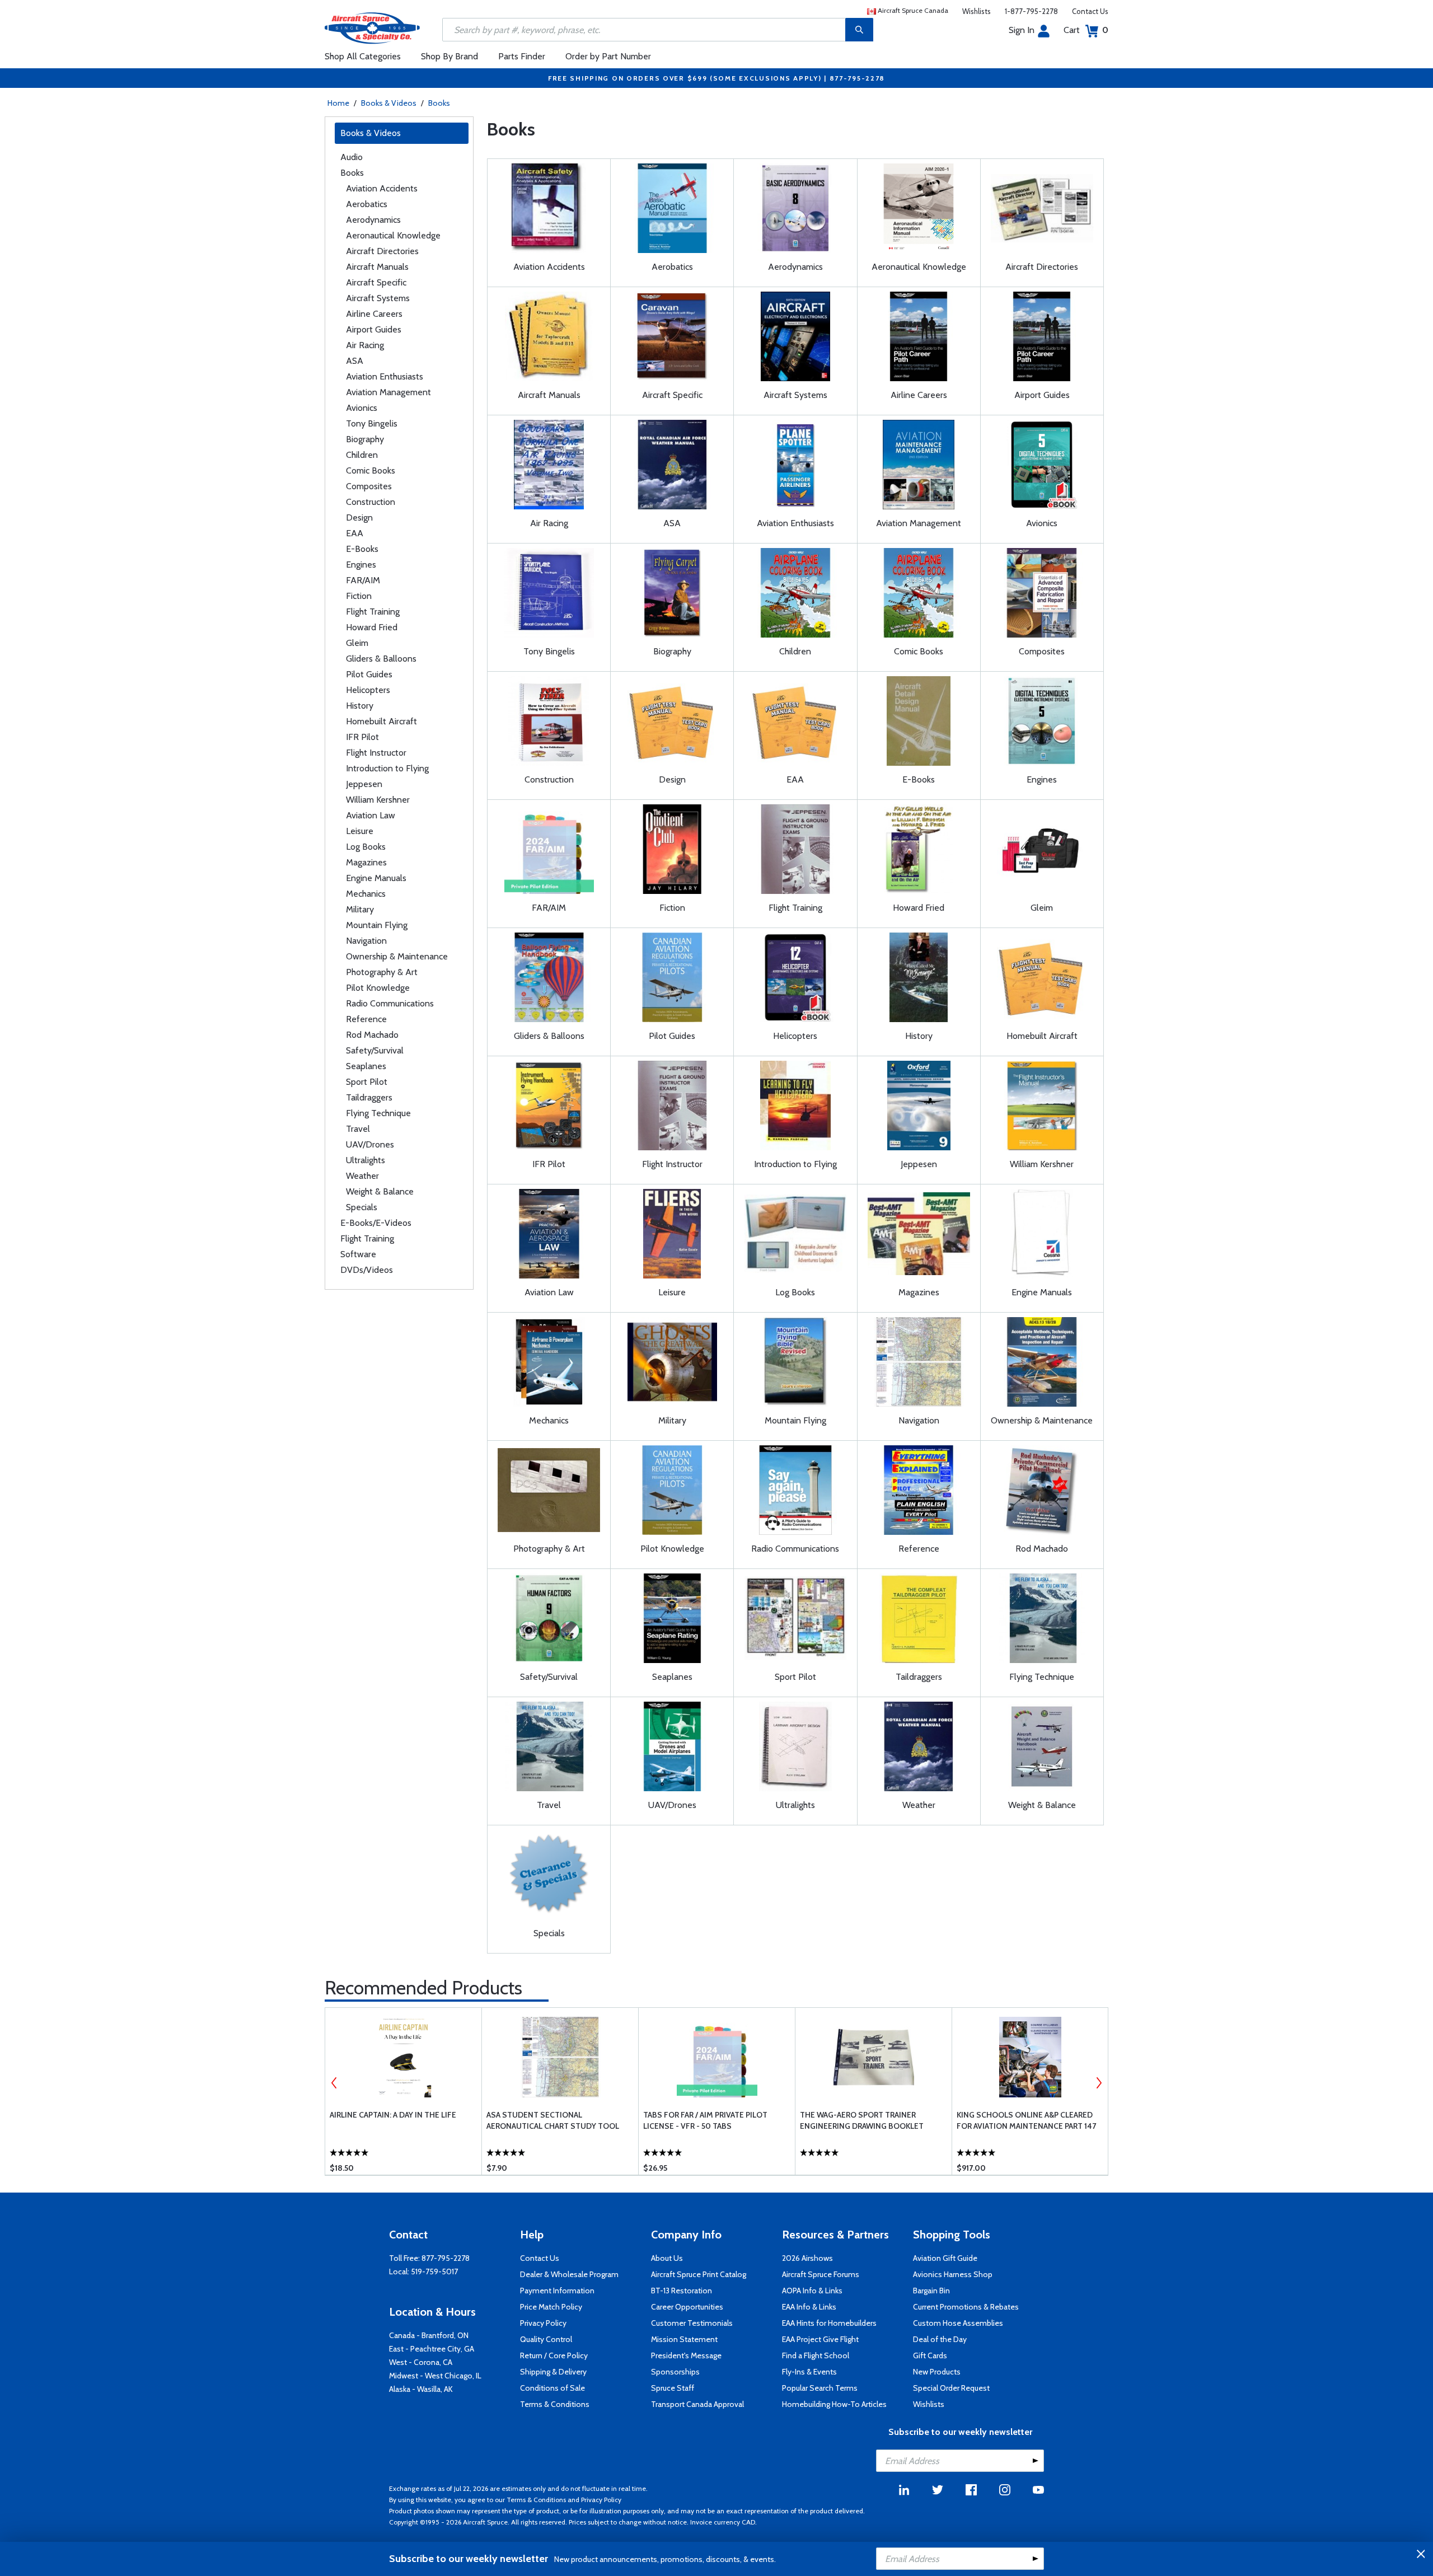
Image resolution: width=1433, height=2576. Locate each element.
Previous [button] (334, 2083)
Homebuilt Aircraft (381, 721)
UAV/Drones (370, 1144)
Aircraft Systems (378, 298)
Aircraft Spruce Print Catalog (699, 2274)
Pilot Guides (369, 674)
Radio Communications (390, 1003)
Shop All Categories (363, 56)
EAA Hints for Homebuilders (829, 2323)
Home (338, 103)
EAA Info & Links (809, 2307)
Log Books (366, 847)
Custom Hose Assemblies (958, 2323)
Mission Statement (684, 2339)
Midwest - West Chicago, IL (435, 2376)
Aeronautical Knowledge (393, 235)
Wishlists (977, 11)
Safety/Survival (375, 1050)
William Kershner (378, 800)
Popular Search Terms (820, 2388)
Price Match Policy (551, 2307)
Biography (365, 439)
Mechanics (366, 894)
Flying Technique (378, 1113)
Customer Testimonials (692, 2323)
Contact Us (1090, 11)
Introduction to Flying (387, 768)
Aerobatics (367, 204)
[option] (403, 2091)
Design (359, 517)
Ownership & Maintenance (397, 956)
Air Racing (365, 345)
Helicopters (368, 690)
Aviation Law (371, 815)
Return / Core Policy (554, 2355)
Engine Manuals (376, 878)
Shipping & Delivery (553, 2372)
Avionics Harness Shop (953, 2274)
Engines (361, 565)
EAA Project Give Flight (820, 2339)
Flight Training (373, 612)
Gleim (357, 643)
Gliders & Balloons (381, 659)
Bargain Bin (931, 2291)
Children (362, 455)
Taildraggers (369, 1097)
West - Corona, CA (421, 2362)
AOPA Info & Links (812, 2291)
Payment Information (557, 2291)
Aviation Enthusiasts (385, 376)
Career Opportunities (687, 2307)
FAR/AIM (363, 580)
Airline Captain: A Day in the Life (393, 2115)
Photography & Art (382, 972)
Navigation (366, 941)
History (360, 706)
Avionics (362, 408)
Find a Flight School (816, 2355)
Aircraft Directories (382, 251)
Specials (362, 1207)
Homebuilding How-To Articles (834, 2404)
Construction (371, 502)
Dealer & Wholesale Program (569, 2274)
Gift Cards (930, 2355)
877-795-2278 (446, 2258)
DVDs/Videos (367, 1270)
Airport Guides (374, 329)
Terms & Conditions (555, 2404)
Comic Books (371, 470)
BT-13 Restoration (682, 2291)
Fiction (359, 596)
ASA (355, 361)
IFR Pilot (362, 737)
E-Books (362, 549)
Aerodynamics (373, 220)
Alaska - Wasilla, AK (421, 2389)
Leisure (360, 831)
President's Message (686, 2355)
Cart (1086, 30)
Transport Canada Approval (697, 2404)
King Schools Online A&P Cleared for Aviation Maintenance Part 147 (1026, 2120)
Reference (366, 1019)
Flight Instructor (376, 753)
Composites (369, 486)
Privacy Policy (543, 2323)
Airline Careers (374, 314)
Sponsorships (675, 2372)
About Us (667, 2258)
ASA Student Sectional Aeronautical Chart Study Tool (553, 2120)
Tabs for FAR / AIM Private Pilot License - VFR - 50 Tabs (705, 2120)
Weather (362, 1176)
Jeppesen (364, 784)
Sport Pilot (367, 1082)
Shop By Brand (449, 56)
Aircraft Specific (376, 282)
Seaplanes (366, 1066)
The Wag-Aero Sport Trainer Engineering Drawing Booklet (862, 2120)
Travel (358, 1129)
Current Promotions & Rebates (966, 2307)
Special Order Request (951, 2388)
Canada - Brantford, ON (429, 2335)
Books (439, 103)
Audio (352, 157)
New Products (937, 2372)
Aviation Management (388, 392)
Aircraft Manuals (377, 267)
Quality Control (546, 2339)
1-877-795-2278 (1031, 11)
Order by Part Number (608, 56)
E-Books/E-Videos (376, 1223)
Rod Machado (372, 1035)
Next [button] (1099, 2083)
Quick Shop (403, 2150)
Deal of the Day (940, 2339)
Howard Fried (372, 627)
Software (358, 1254)
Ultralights (366, 1160)
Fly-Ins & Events (809, 2372)
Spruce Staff (673, 2388)
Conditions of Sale (552, 2388)
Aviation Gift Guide (945, 2258)
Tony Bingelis (372, 423)
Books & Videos (389, 103)
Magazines (366, 862)
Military (360, 909)
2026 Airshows (807, 2258)
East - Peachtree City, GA (432, 2349)
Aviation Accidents (382, 188)
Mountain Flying (377, 925)
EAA (355, 533)
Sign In (1022, 30)
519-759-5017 (434, 2271)
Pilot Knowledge (378, 988)
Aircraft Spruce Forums (821, 2274)
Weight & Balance (380, 1191)
